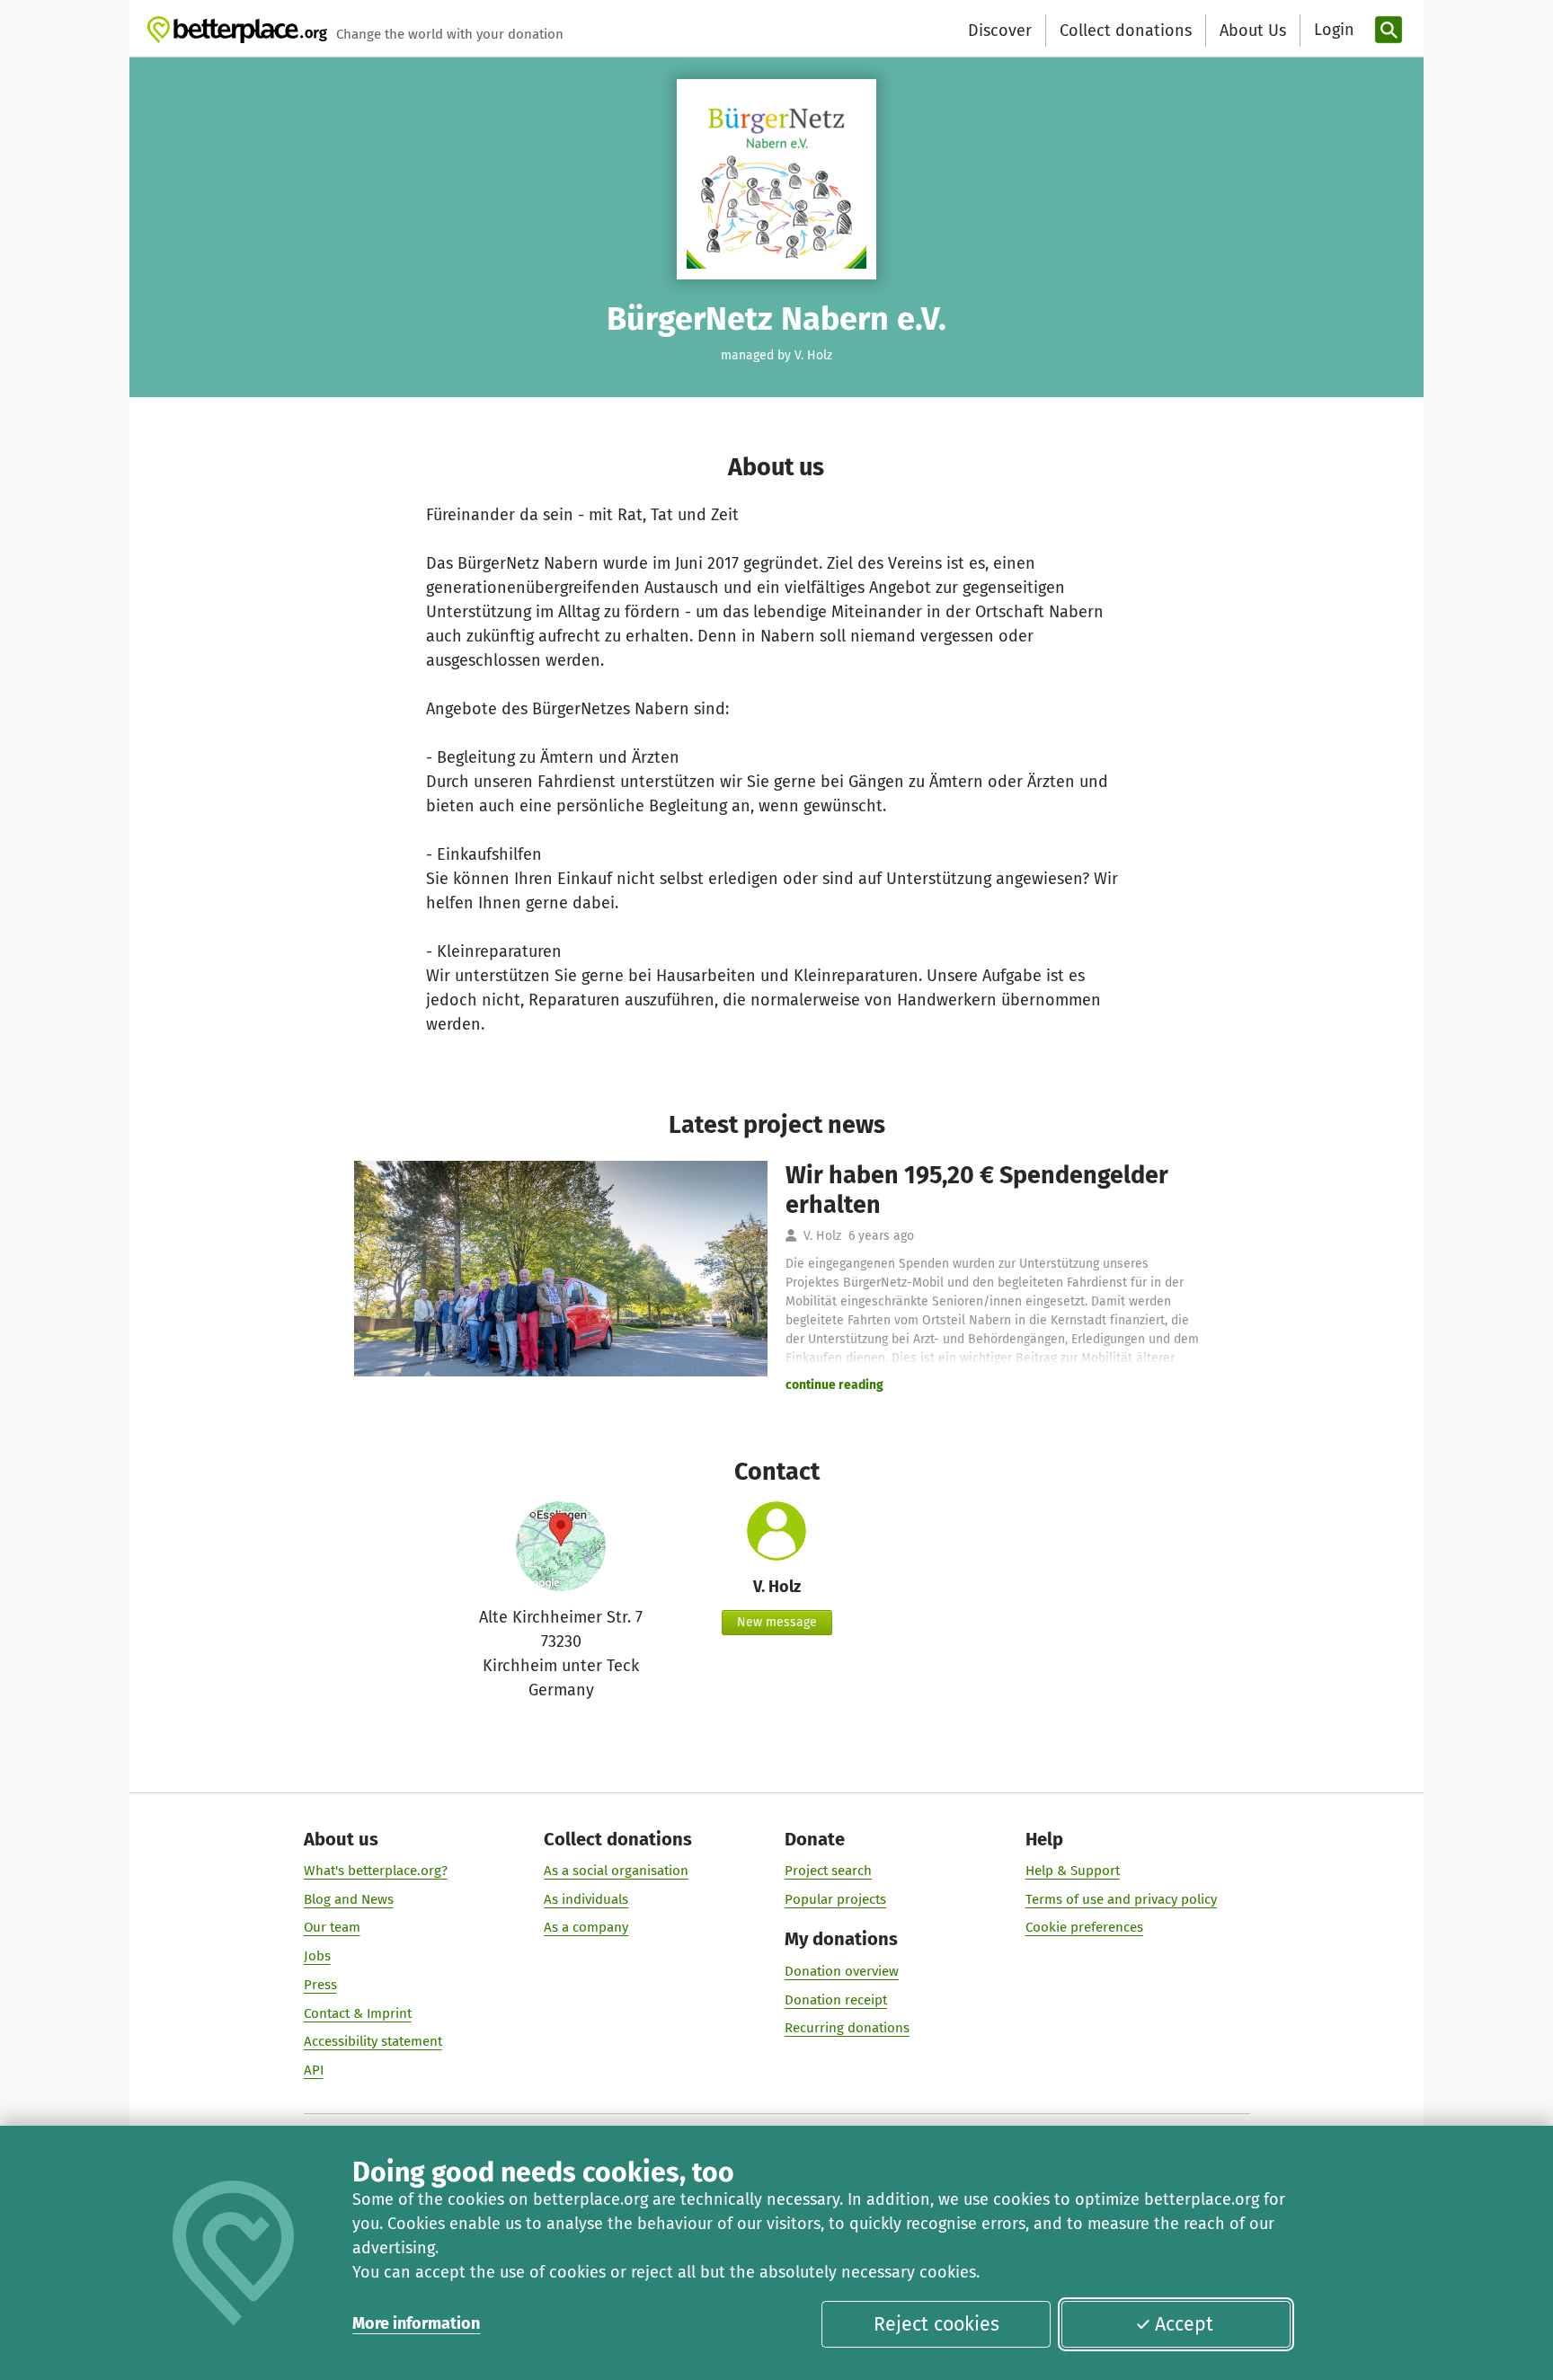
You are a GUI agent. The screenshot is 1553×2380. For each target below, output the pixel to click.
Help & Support (1073, 1871)
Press (320, 1985)
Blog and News (349, 1899)
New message (777, 1622)
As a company (586, 1927)
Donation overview (842, 1971)
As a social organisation (616, 1871)
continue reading (834, 1385)
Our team (332, 1927)
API (314, 2070)
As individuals (586, 1899)
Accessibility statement (373, 2041)
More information (416, 2323)
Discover (1000, 31)
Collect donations (1126, 31)
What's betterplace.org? (376, 1871)
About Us (1253, 31)
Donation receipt (836, 2000)
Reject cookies (936, 2324)
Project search (828, 1871)
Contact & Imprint (358, 2013)
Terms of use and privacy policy (1121, 1899)
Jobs (317, 1956)
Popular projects (835, 1899)
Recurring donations (847, 2028)
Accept (1184, 2324)
